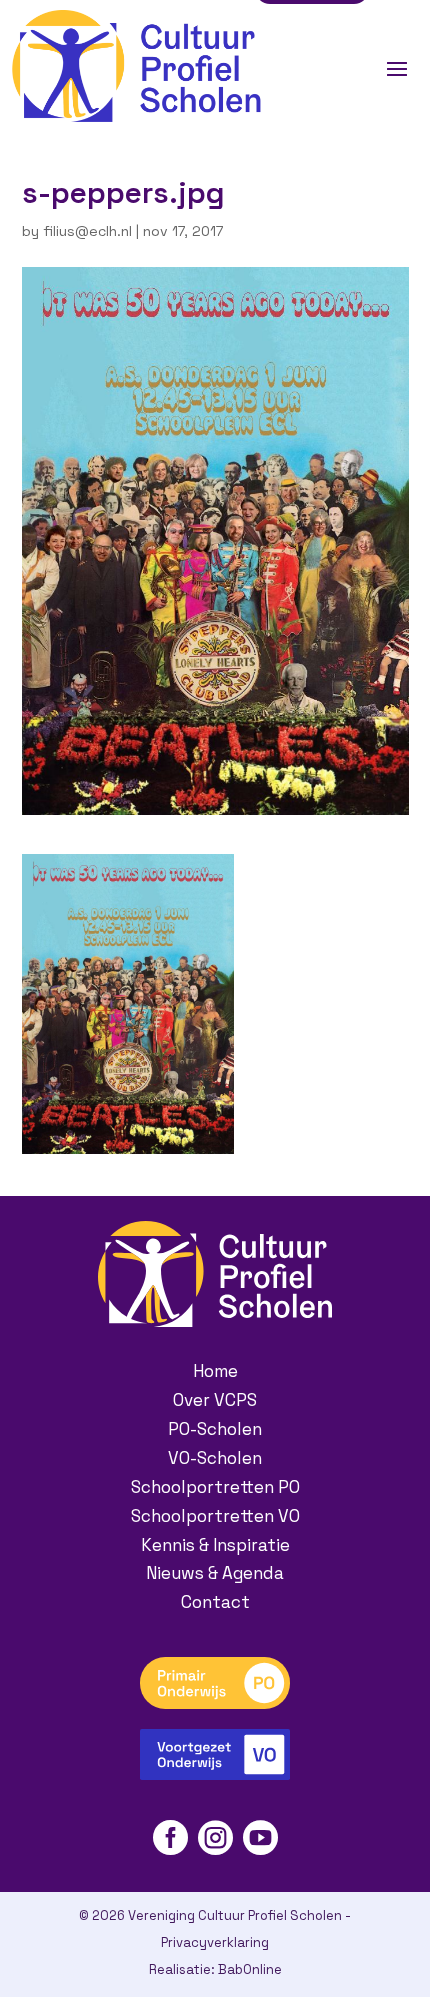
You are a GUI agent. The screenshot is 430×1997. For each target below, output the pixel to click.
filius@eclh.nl (87, 231)
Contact (215, 1602)
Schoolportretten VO (215, 1516)
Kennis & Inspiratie (215, 1545)
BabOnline (250, 1969)
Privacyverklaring (215, 1942)
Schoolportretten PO (215, 1487)
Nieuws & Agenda (215, 1573)
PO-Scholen (215, 1429)
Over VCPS (215, 1400)
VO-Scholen (215, 1458)
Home (215, 1371)
